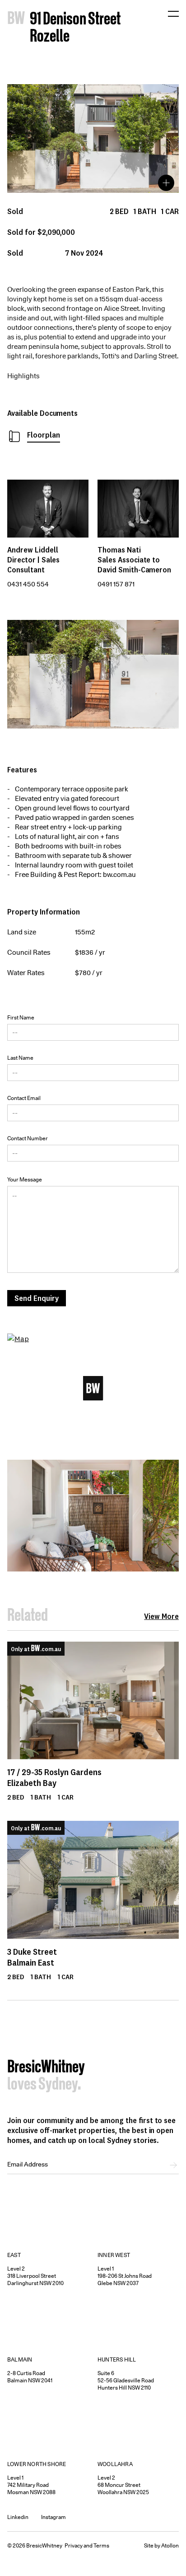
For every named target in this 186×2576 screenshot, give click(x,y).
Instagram (53, 2517)
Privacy (74, 2545)
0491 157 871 (116, 584)
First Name (21, 1017)
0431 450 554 (28, 584)
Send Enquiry (37, 1298)
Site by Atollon (161, 2545)
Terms (101, 2545)
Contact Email (24, 1098)
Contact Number (28, 1138)
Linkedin (18, 2517)
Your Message (25, 1179)
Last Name (20, 1058)
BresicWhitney (46, 2068)
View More (161, 1616)
